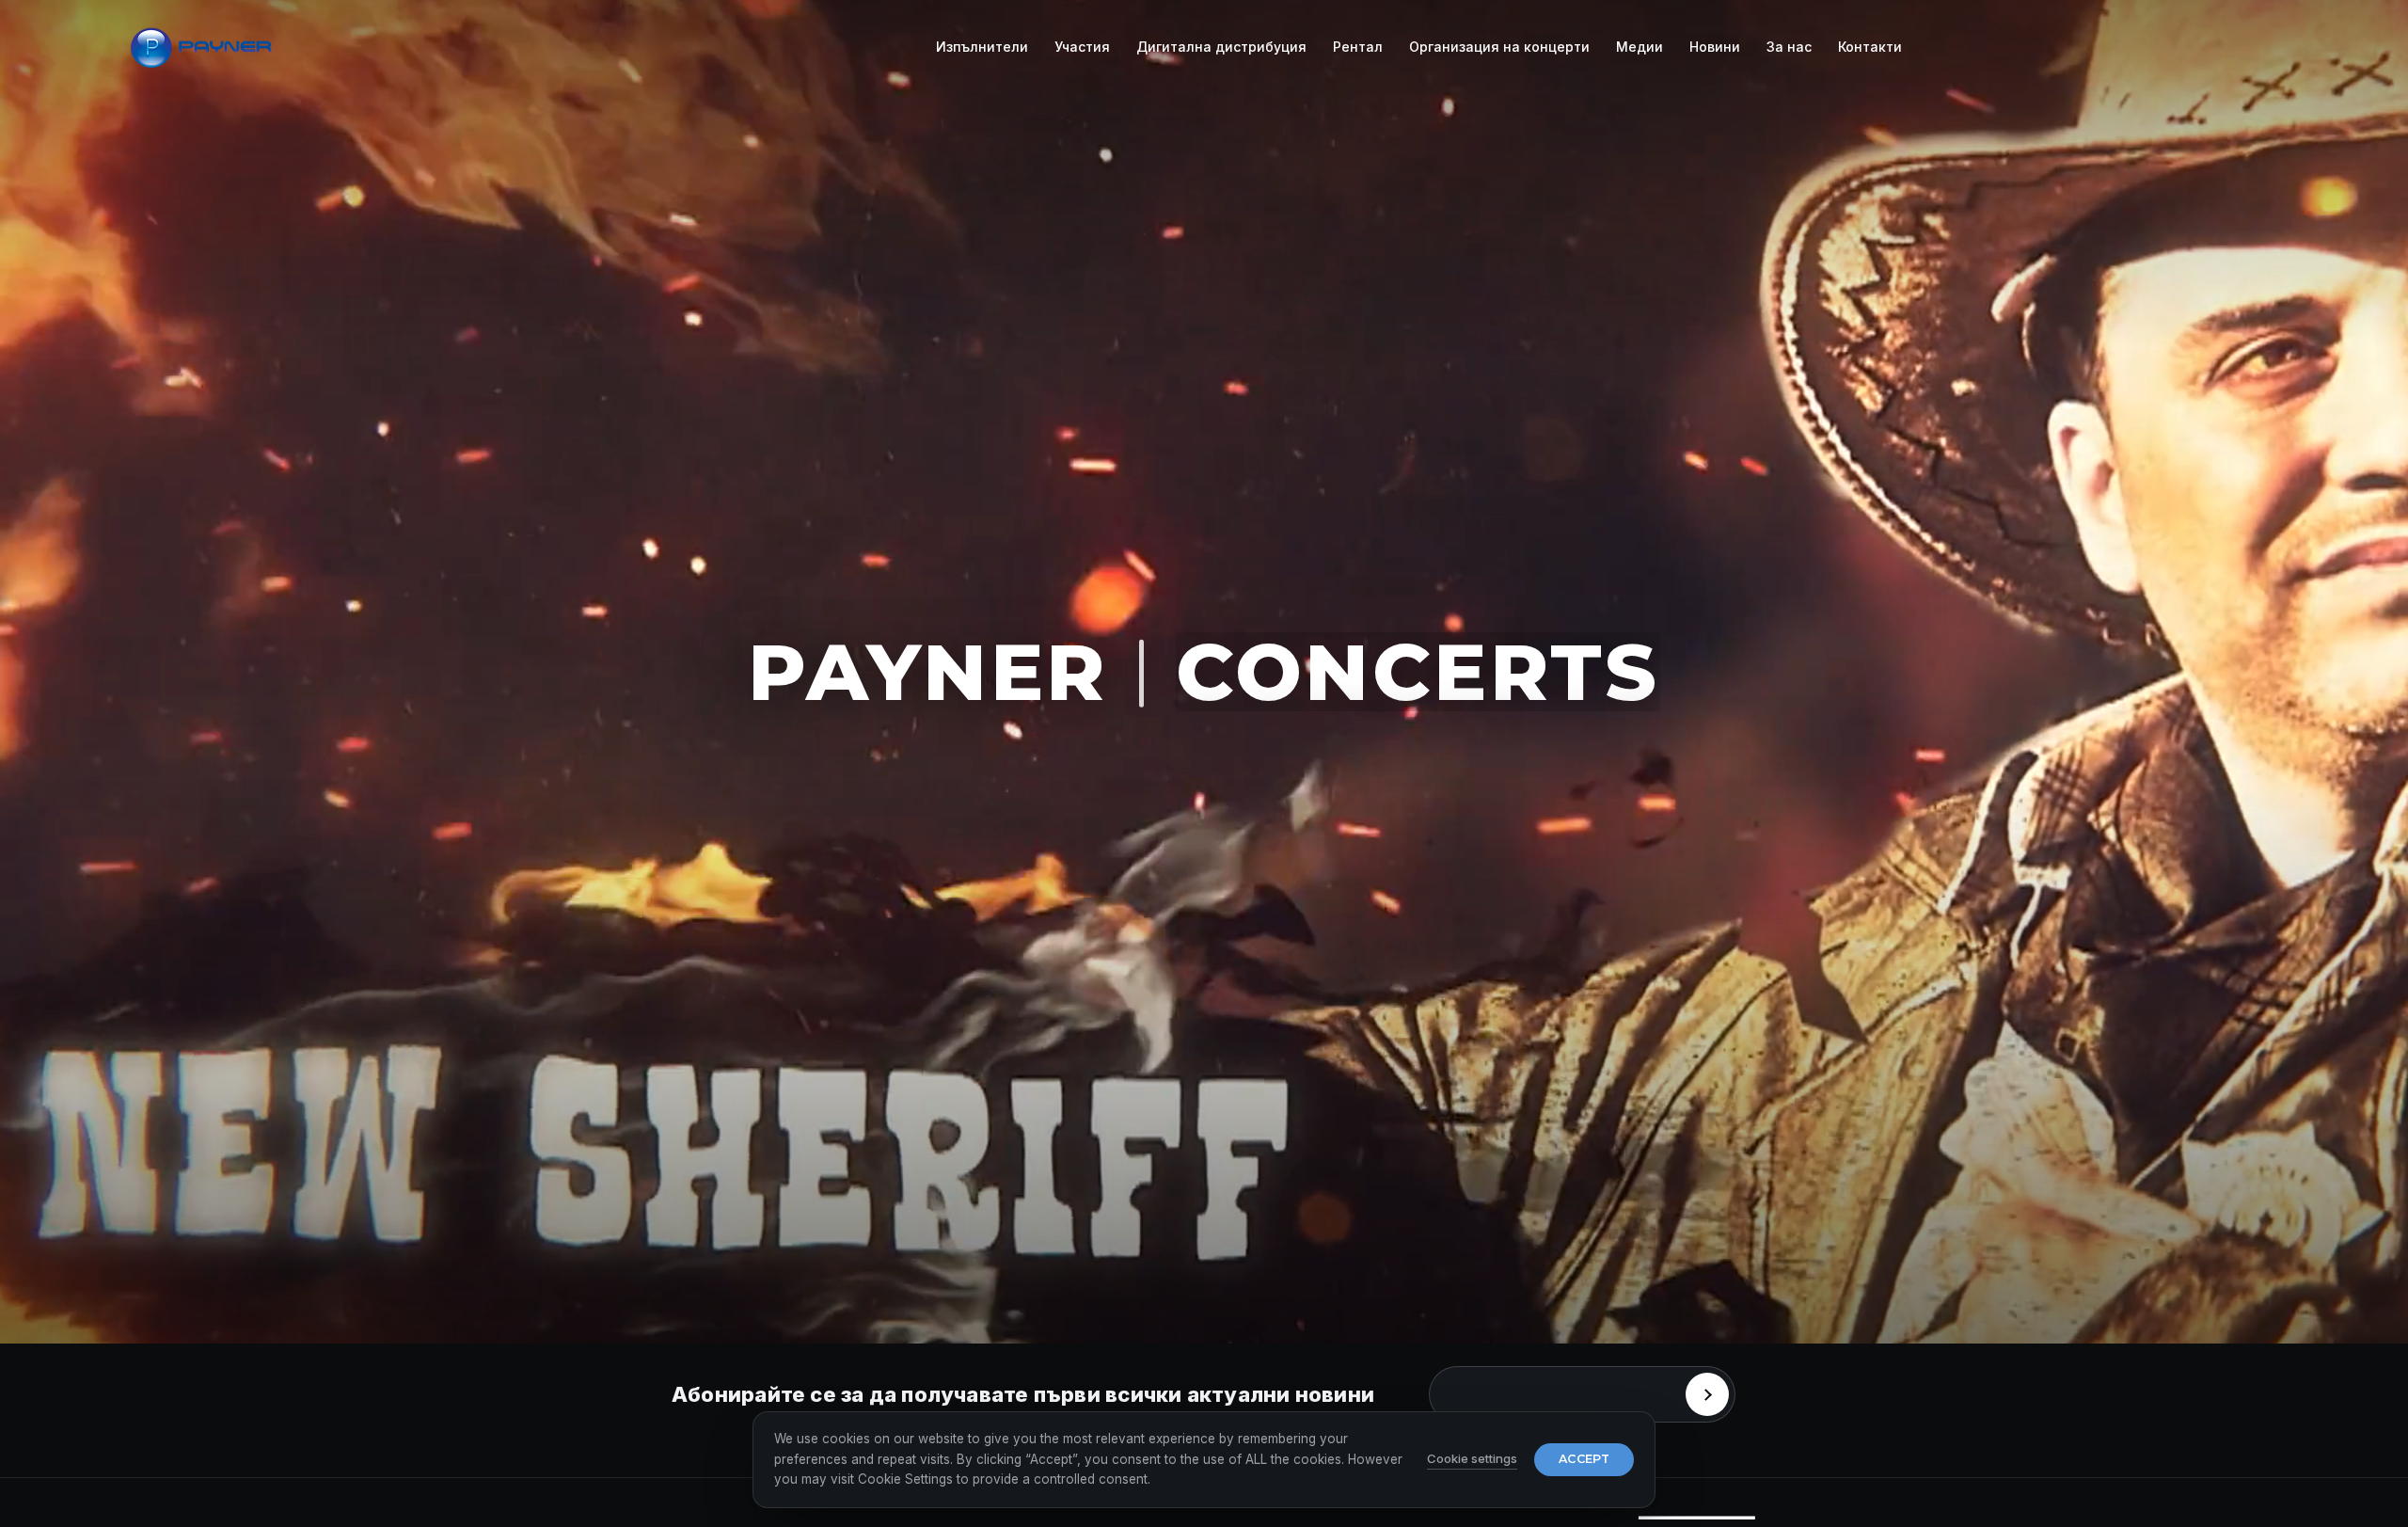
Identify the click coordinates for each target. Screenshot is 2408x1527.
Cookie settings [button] (1472, 1458)
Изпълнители (982, 47)
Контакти (1870, 47)
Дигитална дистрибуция (1221, 47)
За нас (1789, 47)
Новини (1715, 47)
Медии (1640, 47)
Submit (1707, 1394)
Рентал (1358, 47)
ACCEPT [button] (1584, 1459)
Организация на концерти (1499, 47)
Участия (1082, 47)
